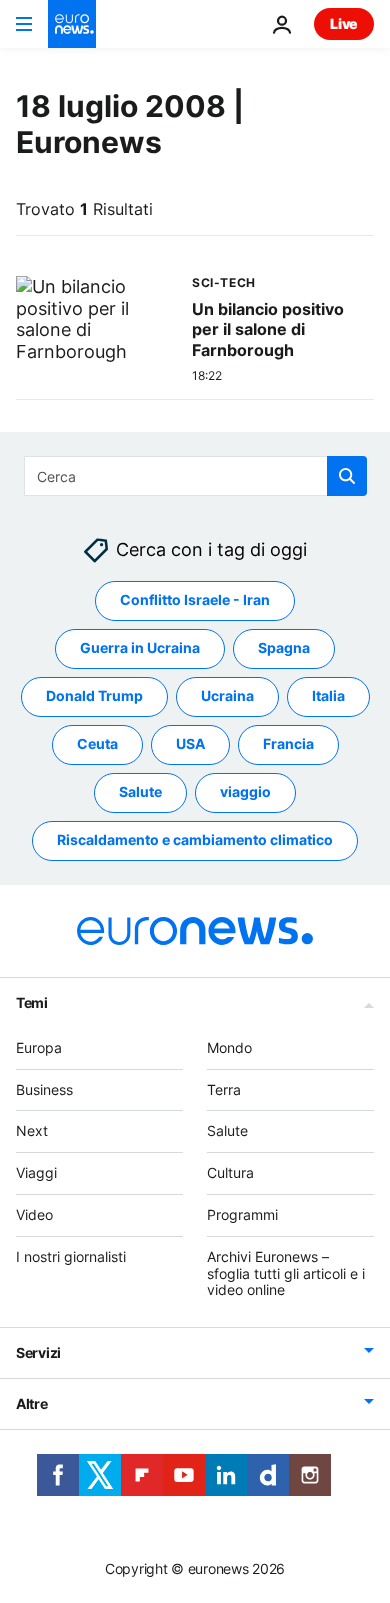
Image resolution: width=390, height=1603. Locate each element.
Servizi (38, 1353)
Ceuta (97, 744)
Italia (328, 696)
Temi (32, 1002)
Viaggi (36, 1173)
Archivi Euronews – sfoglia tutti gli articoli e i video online (286, 1273)
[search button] (347, 476)
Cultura (230, 1173)
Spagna (284, 648)
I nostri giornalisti (71, 1256)
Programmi (242, 1214)
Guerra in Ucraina (140, 648)
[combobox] (195, 476)
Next (32, 1131)
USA (190, 744)
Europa (39, 1047)
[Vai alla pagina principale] (72, 24)
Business (44, 1089)
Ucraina (227, 696)
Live (344, 23)
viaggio (245, 792)
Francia (288, 744)
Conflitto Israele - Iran (195, 600)
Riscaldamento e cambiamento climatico (195, 840)
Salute (140, 792)
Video (34, 1214)
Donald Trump (94, 696)
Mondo (229, 1047)
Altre (32, 1404)
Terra (224, 1089)
